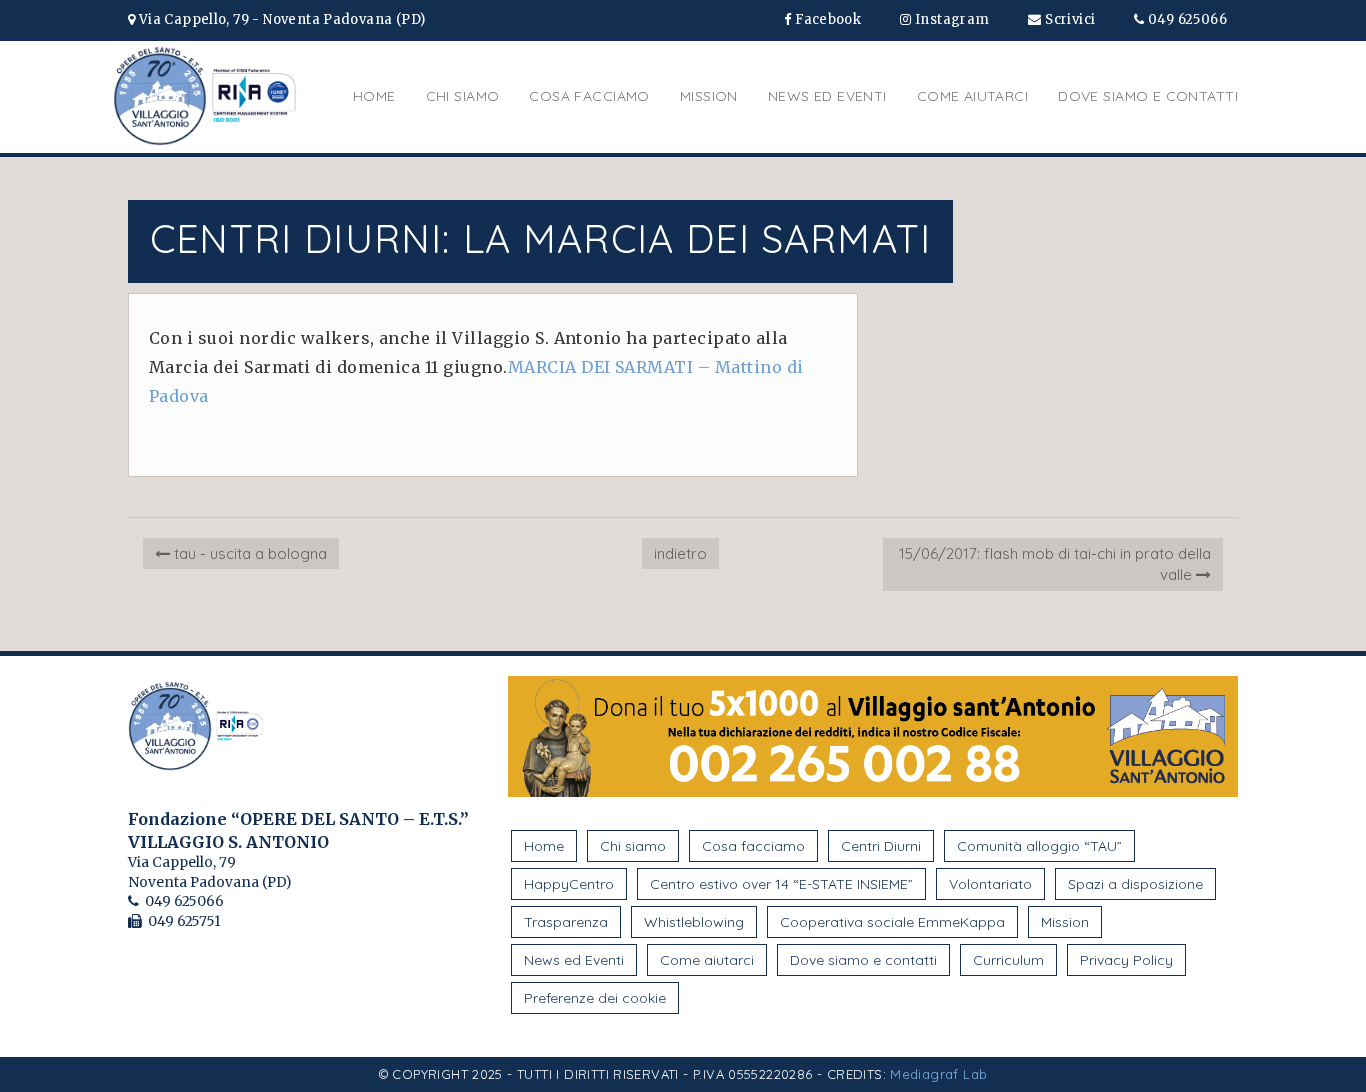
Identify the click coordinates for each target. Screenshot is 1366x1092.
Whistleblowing (694, 922)
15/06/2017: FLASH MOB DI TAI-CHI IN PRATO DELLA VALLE (1055, 564)
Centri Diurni (881, 846)
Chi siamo (463, 96)
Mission (709, 96)
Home (374, 96)
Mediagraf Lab (938, 1074)
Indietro (680, 553)
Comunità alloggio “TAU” (1039, 846)
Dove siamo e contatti (1148, 96)
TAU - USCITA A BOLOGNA (248, 553)
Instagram (951, 19)
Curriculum (1008, 960)
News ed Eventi (827, 96)
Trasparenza (566, 922)
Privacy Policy (1126, 960)
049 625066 (1186, 19)
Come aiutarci (972, 96)
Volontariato (990, 884)
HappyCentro (569, 884)
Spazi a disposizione (1135, 884)
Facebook (827, 19)
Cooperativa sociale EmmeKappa (892, 922)
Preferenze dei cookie (595, 998)
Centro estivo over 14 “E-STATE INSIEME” (781, 884)
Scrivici (1069, 19)
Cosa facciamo (589, 96)
